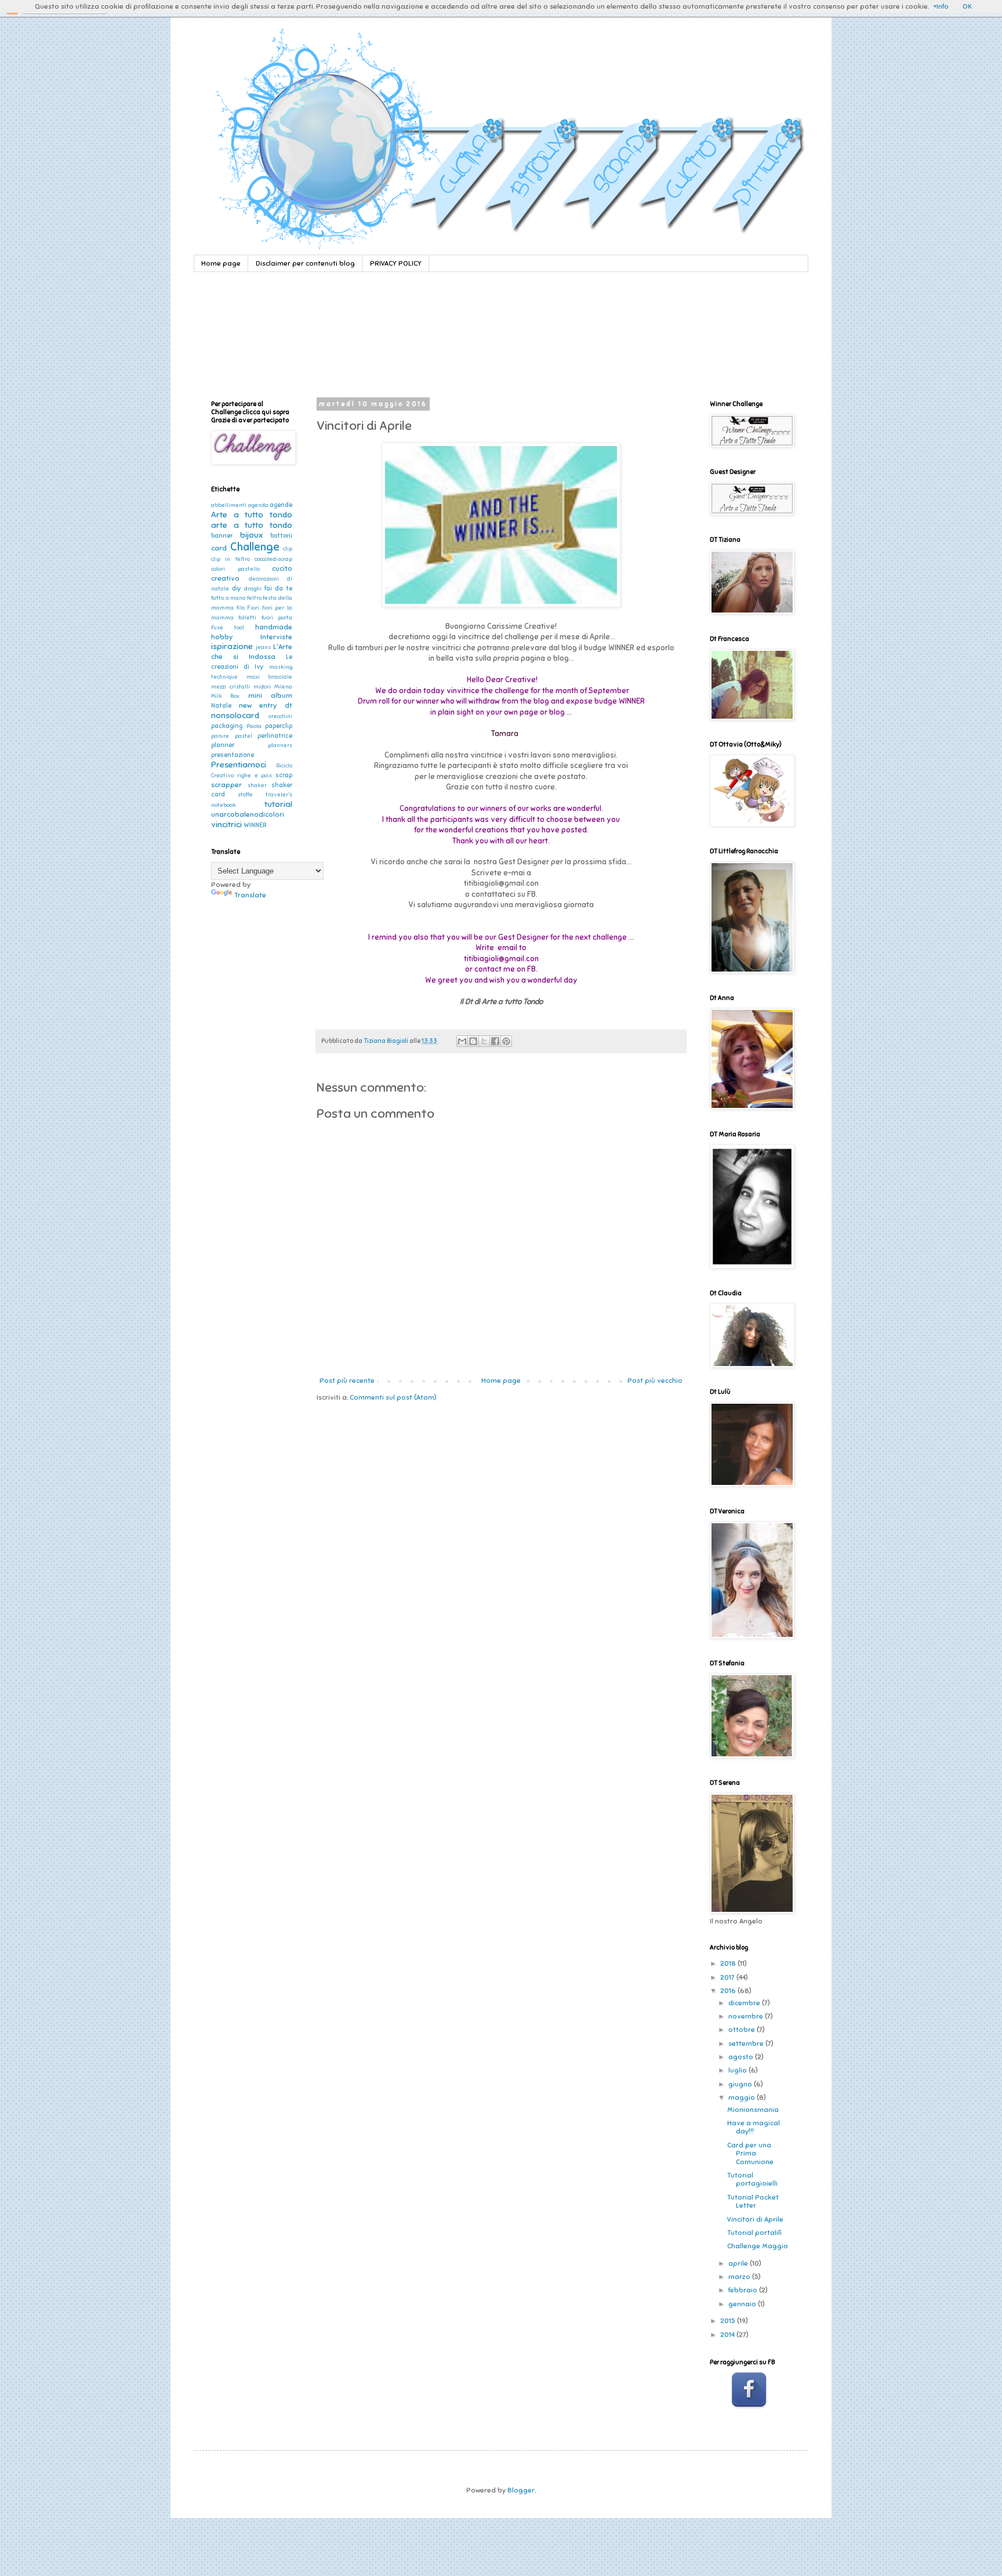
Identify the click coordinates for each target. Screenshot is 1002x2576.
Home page (221, 263)
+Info (941, 6)
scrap (284, 775)
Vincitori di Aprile (755, 2219)
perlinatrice (275, 736)
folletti (247, 618)
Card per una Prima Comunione (750, 2153)
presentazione (233, 755)
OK (967, 6)
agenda (258, 505)
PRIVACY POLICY (396, 263)
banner (222, 536)
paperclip (279, 726)
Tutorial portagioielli (752, 2179)
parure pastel (232, 736)
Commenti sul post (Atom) (393, 1397)
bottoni (281, 536)
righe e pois (255, 776)
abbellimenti (229, 505)
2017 (728, 1977)
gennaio (743, 2304)
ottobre (743, 2030)
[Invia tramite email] (462, 1041)
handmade (274, 627)
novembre (747, 2016)
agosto (742, 2057)
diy (237, 588)
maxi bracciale (270, 677)
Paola (254, 726)
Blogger (521, 2490)
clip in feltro (230, 559)
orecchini (280, 716)
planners (280, 745)
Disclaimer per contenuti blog (305, 263)
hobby (222, 637)
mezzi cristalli (230, 687)
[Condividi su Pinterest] (506, 1041)
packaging (227, 726)
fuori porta (277, 618)
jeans (263, 647)
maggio (743, 2097)
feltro (254, 598)
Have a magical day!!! (754, 2127)
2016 (729, 1991)
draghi (253, 589)
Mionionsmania (753, 2110)
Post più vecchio (655, 1381)
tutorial (278, 804)
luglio (738, 2070)
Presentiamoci (239, 765)
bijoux (251, 535)
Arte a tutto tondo (252, 515)
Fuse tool (228, 628)
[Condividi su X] (484, 1041)
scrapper (226, 785)
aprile (739, 2263)
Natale (221, 706)
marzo (740, 2277)
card (219, 548)
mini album (270, 695)
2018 (729, 1963)
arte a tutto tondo (252, 525)
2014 (728, 2335)
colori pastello (235, 569)
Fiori (253, 608)
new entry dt (266, 705)
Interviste (276, 637)
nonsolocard (235, 715)
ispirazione (232, 646)
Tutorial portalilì (754, 2233)
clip (288, 549)
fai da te (278, 588)
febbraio (744, 2290)
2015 (729, 2321)
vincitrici (226, 824)
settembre (747, 2044)
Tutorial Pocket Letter (753, 2201)
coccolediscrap (273, 559)
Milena (283, 687)
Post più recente (347, 1381)
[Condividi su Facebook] (495, 1041)
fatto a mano (228, 598)
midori (262, 687)
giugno (741, 2084)
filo (241, 608)
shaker (257, 785)
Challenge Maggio (758, 2246)
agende (281, 505)
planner (223, 745)
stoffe (245, 795)
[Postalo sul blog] (473, 1041)
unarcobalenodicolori (248, 814)
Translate (250, 895)
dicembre (745, 2003)
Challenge (255, 547)
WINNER (255, 825)
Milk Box (225, 696)
